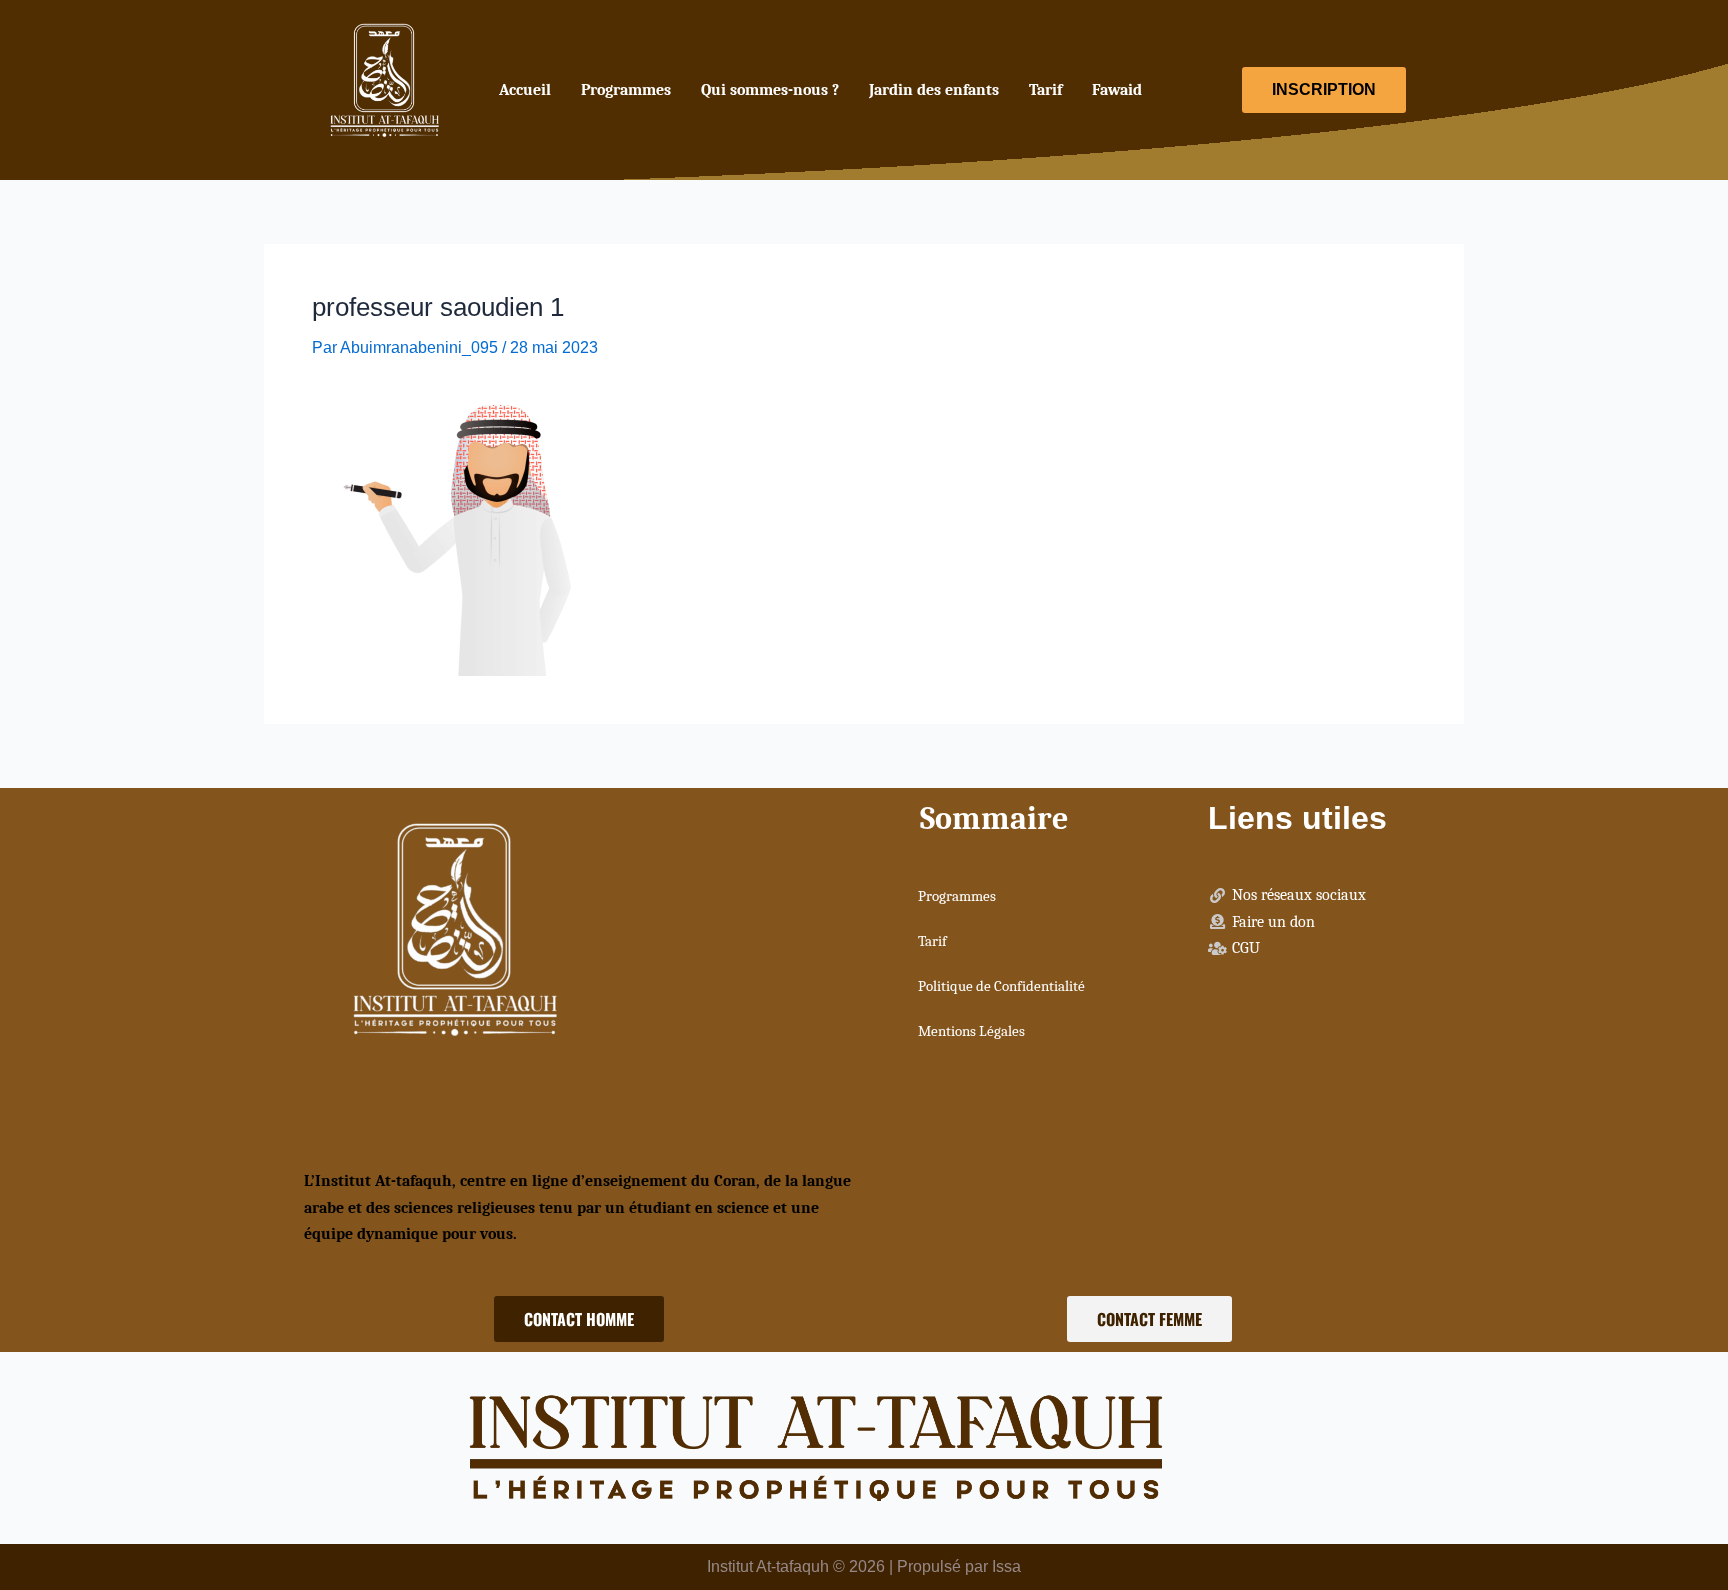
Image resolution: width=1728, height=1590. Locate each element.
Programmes (626, 90)
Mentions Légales (971, 1031)
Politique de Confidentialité (1001, 986)
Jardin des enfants (934, 90)
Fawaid (1117, 90)
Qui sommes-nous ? (770, 90)
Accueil (525, 90)
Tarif (1045, 90)
